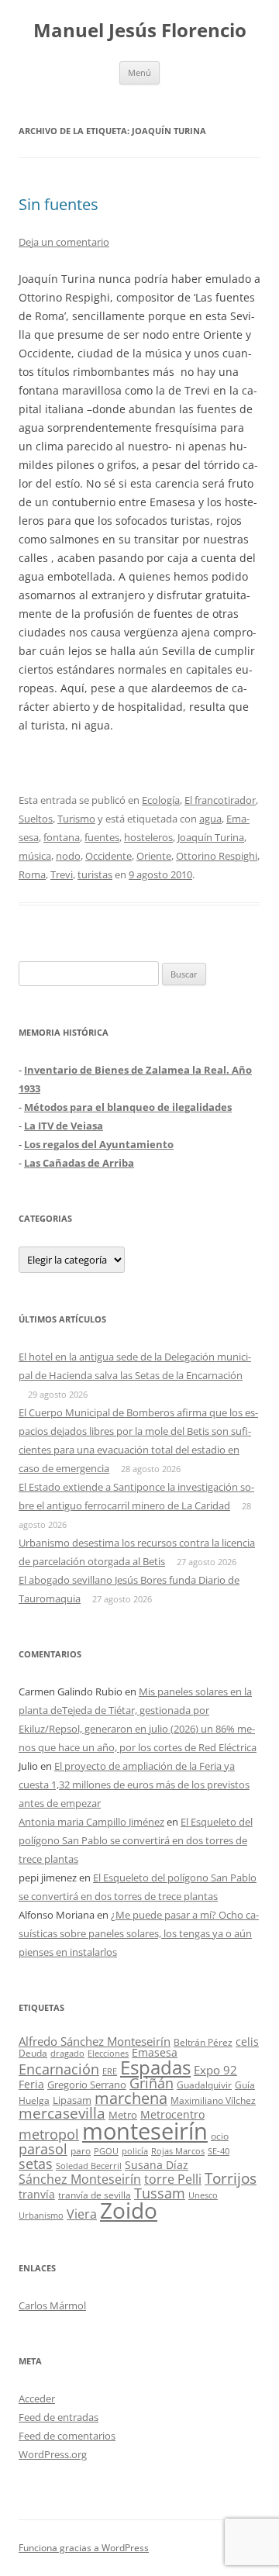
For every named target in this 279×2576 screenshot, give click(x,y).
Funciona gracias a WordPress (84, 2548)
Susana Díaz (157, 2165)
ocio (220, 2136)
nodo (68, 856)
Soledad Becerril (89, 2166)
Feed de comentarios (67, 2436)
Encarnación (59, 2069)
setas (36, 2163)
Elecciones (108, 2053)
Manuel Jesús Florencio (140, 31)
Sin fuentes (59, 204)
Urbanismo (41, 2215)
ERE (110, 2071)
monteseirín (145, 2131)
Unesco (203, 2195)
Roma (32, 874)
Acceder (37, 2398)
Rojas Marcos (178, 2151)
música (35, 856)
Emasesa (155, 2052)
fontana (62, 837)
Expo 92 (215, 2070)
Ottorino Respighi (217, 856)
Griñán (152, 2083)
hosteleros (148, 837)
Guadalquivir (204, 2085)
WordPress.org (53, 2454)
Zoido (129, 2210)
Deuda (33, 2053)
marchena (131, 2098)
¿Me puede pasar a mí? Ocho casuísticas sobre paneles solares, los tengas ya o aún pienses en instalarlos (139, 1933)
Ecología (161, 800)
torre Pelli (173, 2179)
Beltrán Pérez (203, 2042)
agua (210, 819)
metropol (49, 2134)
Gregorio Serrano (87, 2085)
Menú (139, 72)
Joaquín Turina (211, 837)
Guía (245, 2085)
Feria (31, 2084)
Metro (123, 2115)
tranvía (37, 2194)
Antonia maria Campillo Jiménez (91, 1822)
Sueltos (36, 819)
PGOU (106, 2151)
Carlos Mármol (52, 2305)
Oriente (154, 856)
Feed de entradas (59, 2417)
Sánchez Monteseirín (80, 2179)
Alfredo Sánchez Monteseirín (95, 2041)
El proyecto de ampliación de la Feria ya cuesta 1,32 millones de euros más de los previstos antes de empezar (134, 1785)
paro (81, 2150)
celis (247, 2041)
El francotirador (220, 800)
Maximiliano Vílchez (213, 2100)
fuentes (102, 837)
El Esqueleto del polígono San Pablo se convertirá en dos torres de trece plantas (136, 1840)
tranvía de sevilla (95, 2195)
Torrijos (231, 2178)
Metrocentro (172, 2114)
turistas (95, 874)
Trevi (62, 874)
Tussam (160, 2193)
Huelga (34, 2100)
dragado (67, 2053)
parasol (43, 2149)
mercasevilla (62, 2113)
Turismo (76, 819)
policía (135, 2151)
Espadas (155, 2067)
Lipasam (72, 2100)
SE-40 (219, 2151)
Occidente (108, 856)
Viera (82, 2214)
